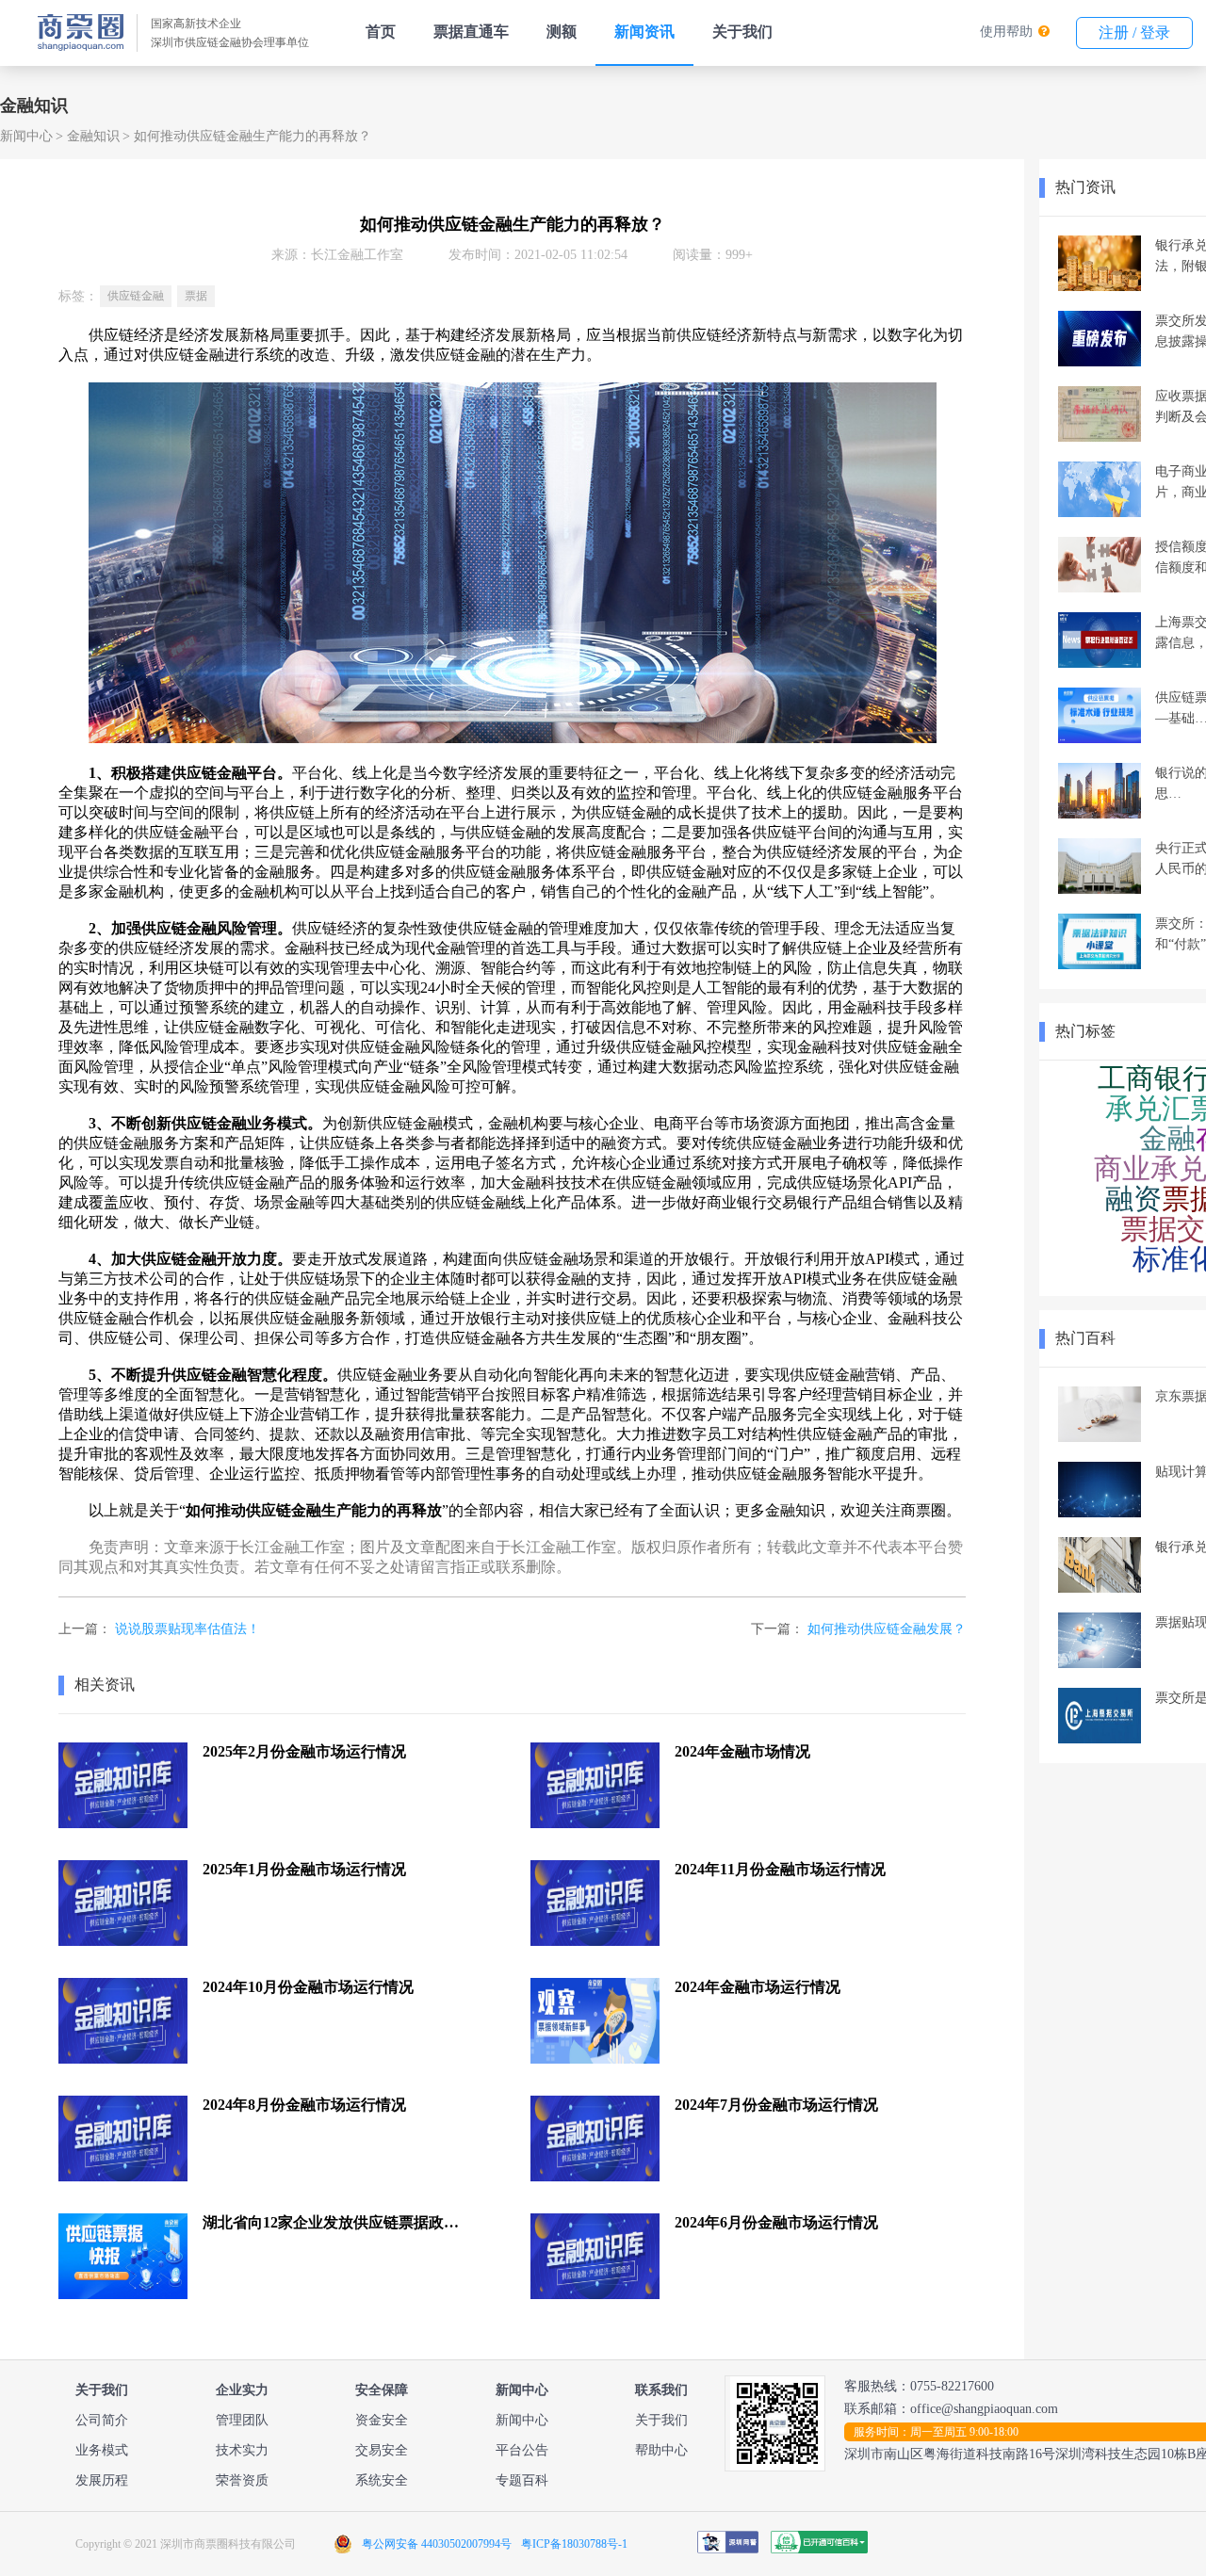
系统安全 (382, 2480)
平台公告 (522, 2450)
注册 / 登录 (1134, 32)
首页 (381, 32)
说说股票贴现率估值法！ (187, 1629)
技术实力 (242, 2450)
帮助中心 (661, 2450)
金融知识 (93, 136)
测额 (562, 32)
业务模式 (102, 2450)
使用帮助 (1006, 32)
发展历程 (102, 2480)
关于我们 (742, 32)
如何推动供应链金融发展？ (887, 1629)
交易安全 (382, 2450)
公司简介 (102, 2420)
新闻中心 (26, 136)
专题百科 (522, 2480)
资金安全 (382, 2420)
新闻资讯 (644, 32)
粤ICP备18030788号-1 (574, 2544)
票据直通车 (471, 32)
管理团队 (242, 2420)
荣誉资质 (242, 2480)
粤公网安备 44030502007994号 (437, 2544)
